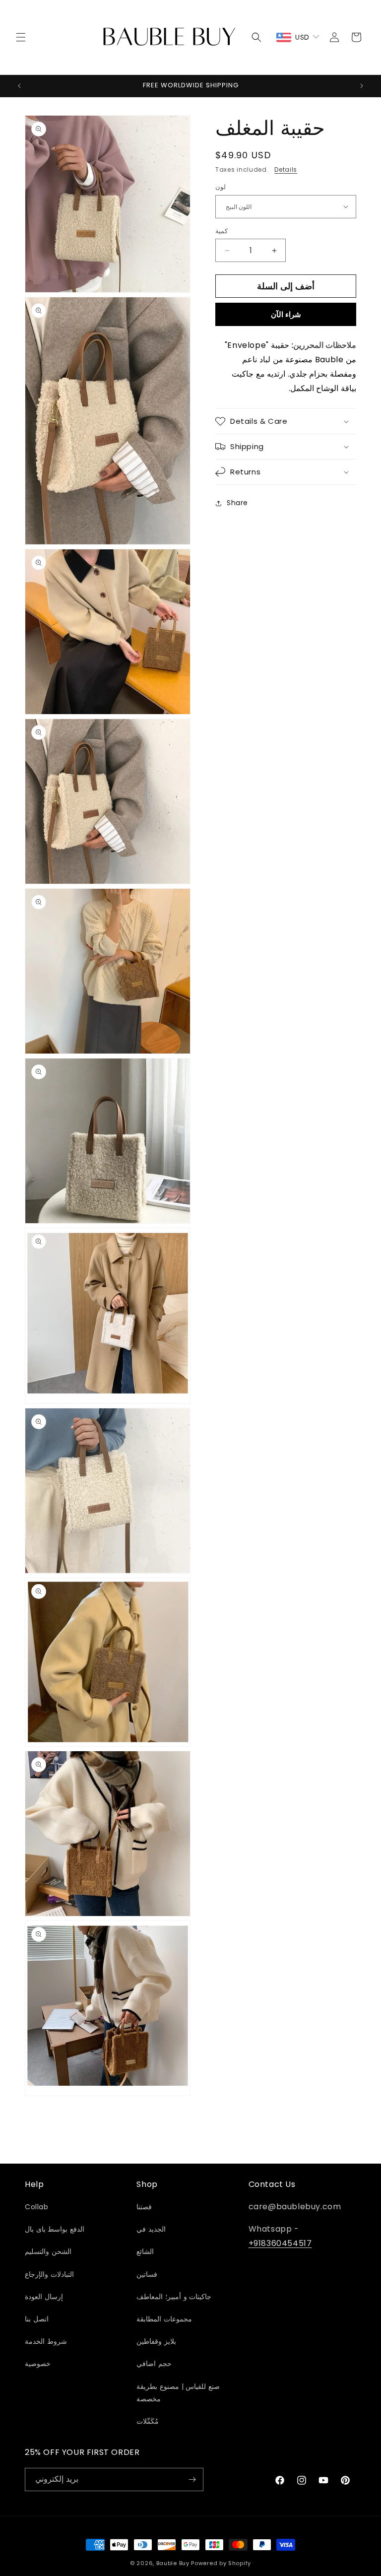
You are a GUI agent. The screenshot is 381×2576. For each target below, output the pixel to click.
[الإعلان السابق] (19, 86)
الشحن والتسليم (48, 2251)
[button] (21, 37)
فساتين (147, 2274)
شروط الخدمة (46, 2341)
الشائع (145, 2251)
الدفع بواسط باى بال (55, 2229)
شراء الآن (286, 314)
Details (286, 169)
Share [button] (237, 503)
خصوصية (38, 2364)
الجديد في (151, 2229)
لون (221, 187)
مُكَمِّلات (148, 2421)
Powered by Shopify (221, 2563)
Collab (37, 2207)
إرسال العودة (44, 2297)
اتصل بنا (37, 2319)
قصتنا (144, 2207)
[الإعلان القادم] (362, 86)
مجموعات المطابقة (164, 2319)
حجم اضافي (154, 2364)
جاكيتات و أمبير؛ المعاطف (174, 2297)
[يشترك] (192, 2479)
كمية (222, 231)
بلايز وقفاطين (156, 2341)
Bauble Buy (173, 2563)
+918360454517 (280, 2243)
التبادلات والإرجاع (49, 2274)
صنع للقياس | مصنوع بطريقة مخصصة (178, 2393)
